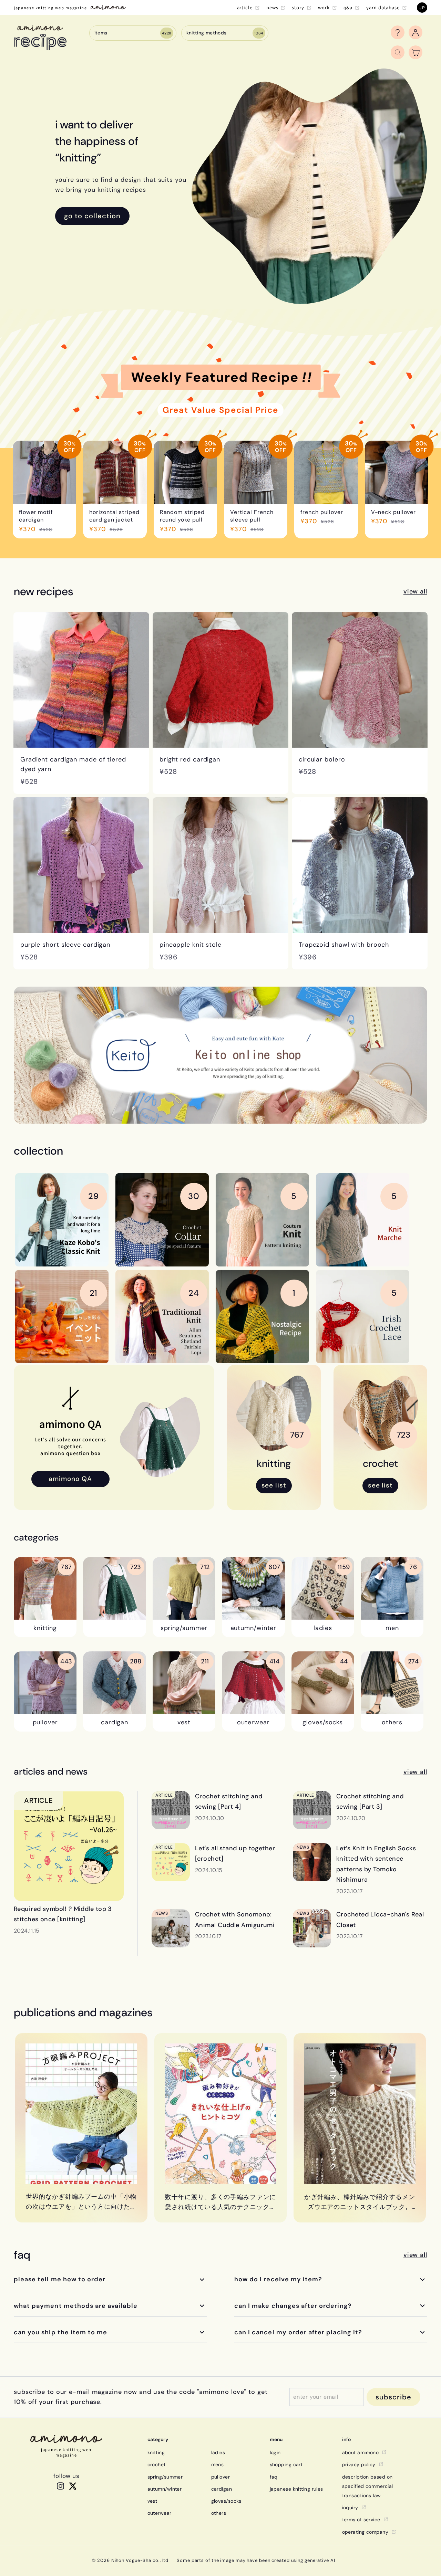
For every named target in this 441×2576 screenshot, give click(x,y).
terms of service (361, 2520)
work (324, 7)
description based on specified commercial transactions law (368, 2486)
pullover (221, 2477)
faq (274, 2477)
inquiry (350, 2507)
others (219, 2513)
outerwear (160, 2513)
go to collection (92, 216)
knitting (156, 2452)
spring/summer (165, 2477)
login (275, 2452)
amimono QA (70, 1479)
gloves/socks (226, 2501)
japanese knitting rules (296, 2489)
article (245, 7)
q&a (348, 7)
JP (422, 7)
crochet (157, 2464)
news (272, 7)
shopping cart (286, 2464)
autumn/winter (165, 2489)
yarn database (383, 7)
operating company (365, 2532)
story (298, 7)
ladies (218, 2452)
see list (274, 1485)
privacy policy (359, 2464)
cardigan (222, 2489)
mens (218, 2464)
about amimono (361, 2452)
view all (415, 591)
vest (152, 2501)
